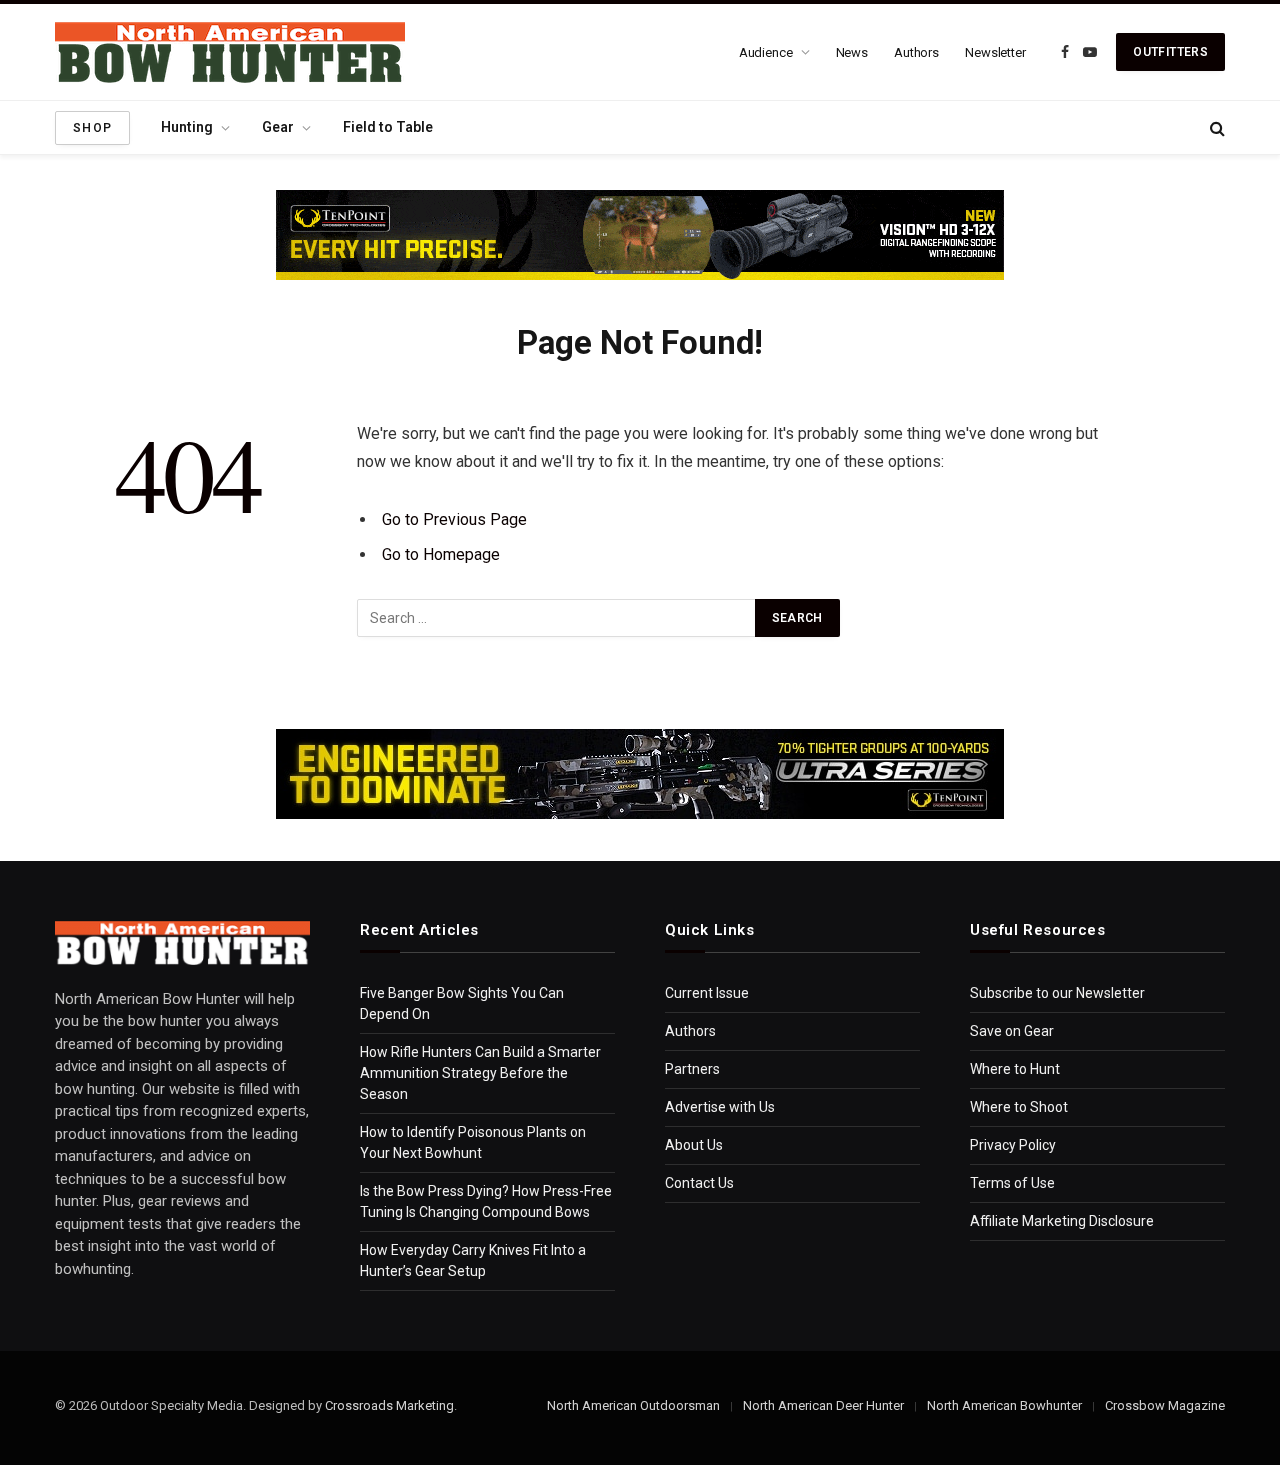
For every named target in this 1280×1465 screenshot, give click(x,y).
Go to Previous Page (454, 519)
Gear (278, 127)
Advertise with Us (720, 1107)
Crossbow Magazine (1165, 1405)
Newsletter (995, 52)
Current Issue (707, 993)
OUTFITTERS (1170, 52)
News (852, 52)
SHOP (92, 128)
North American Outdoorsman (633, 1405)
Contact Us (699, 1183)
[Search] (1215, 127)
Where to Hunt (1015, 1069)
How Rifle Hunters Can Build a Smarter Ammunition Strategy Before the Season (480, 1073)
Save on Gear (1012, 1031)
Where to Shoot (1019, 1107)
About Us (694, 1145)
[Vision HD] (640, 235)
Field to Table (388, 127)
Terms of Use (1012, 1183)
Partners (692, 1069)
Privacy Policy (1013, 1145)
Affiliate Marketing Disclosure (1062, 1221)
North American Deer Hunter (823, 1405)
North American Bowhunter (1004, 1405)
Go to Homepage (441, 554)
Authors (916, 52)
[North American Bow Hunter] (230, 52)
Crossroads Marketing (389, 1405)
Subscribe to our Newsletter (1057, 993)
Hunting (187, 127)
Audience (766, 52)
